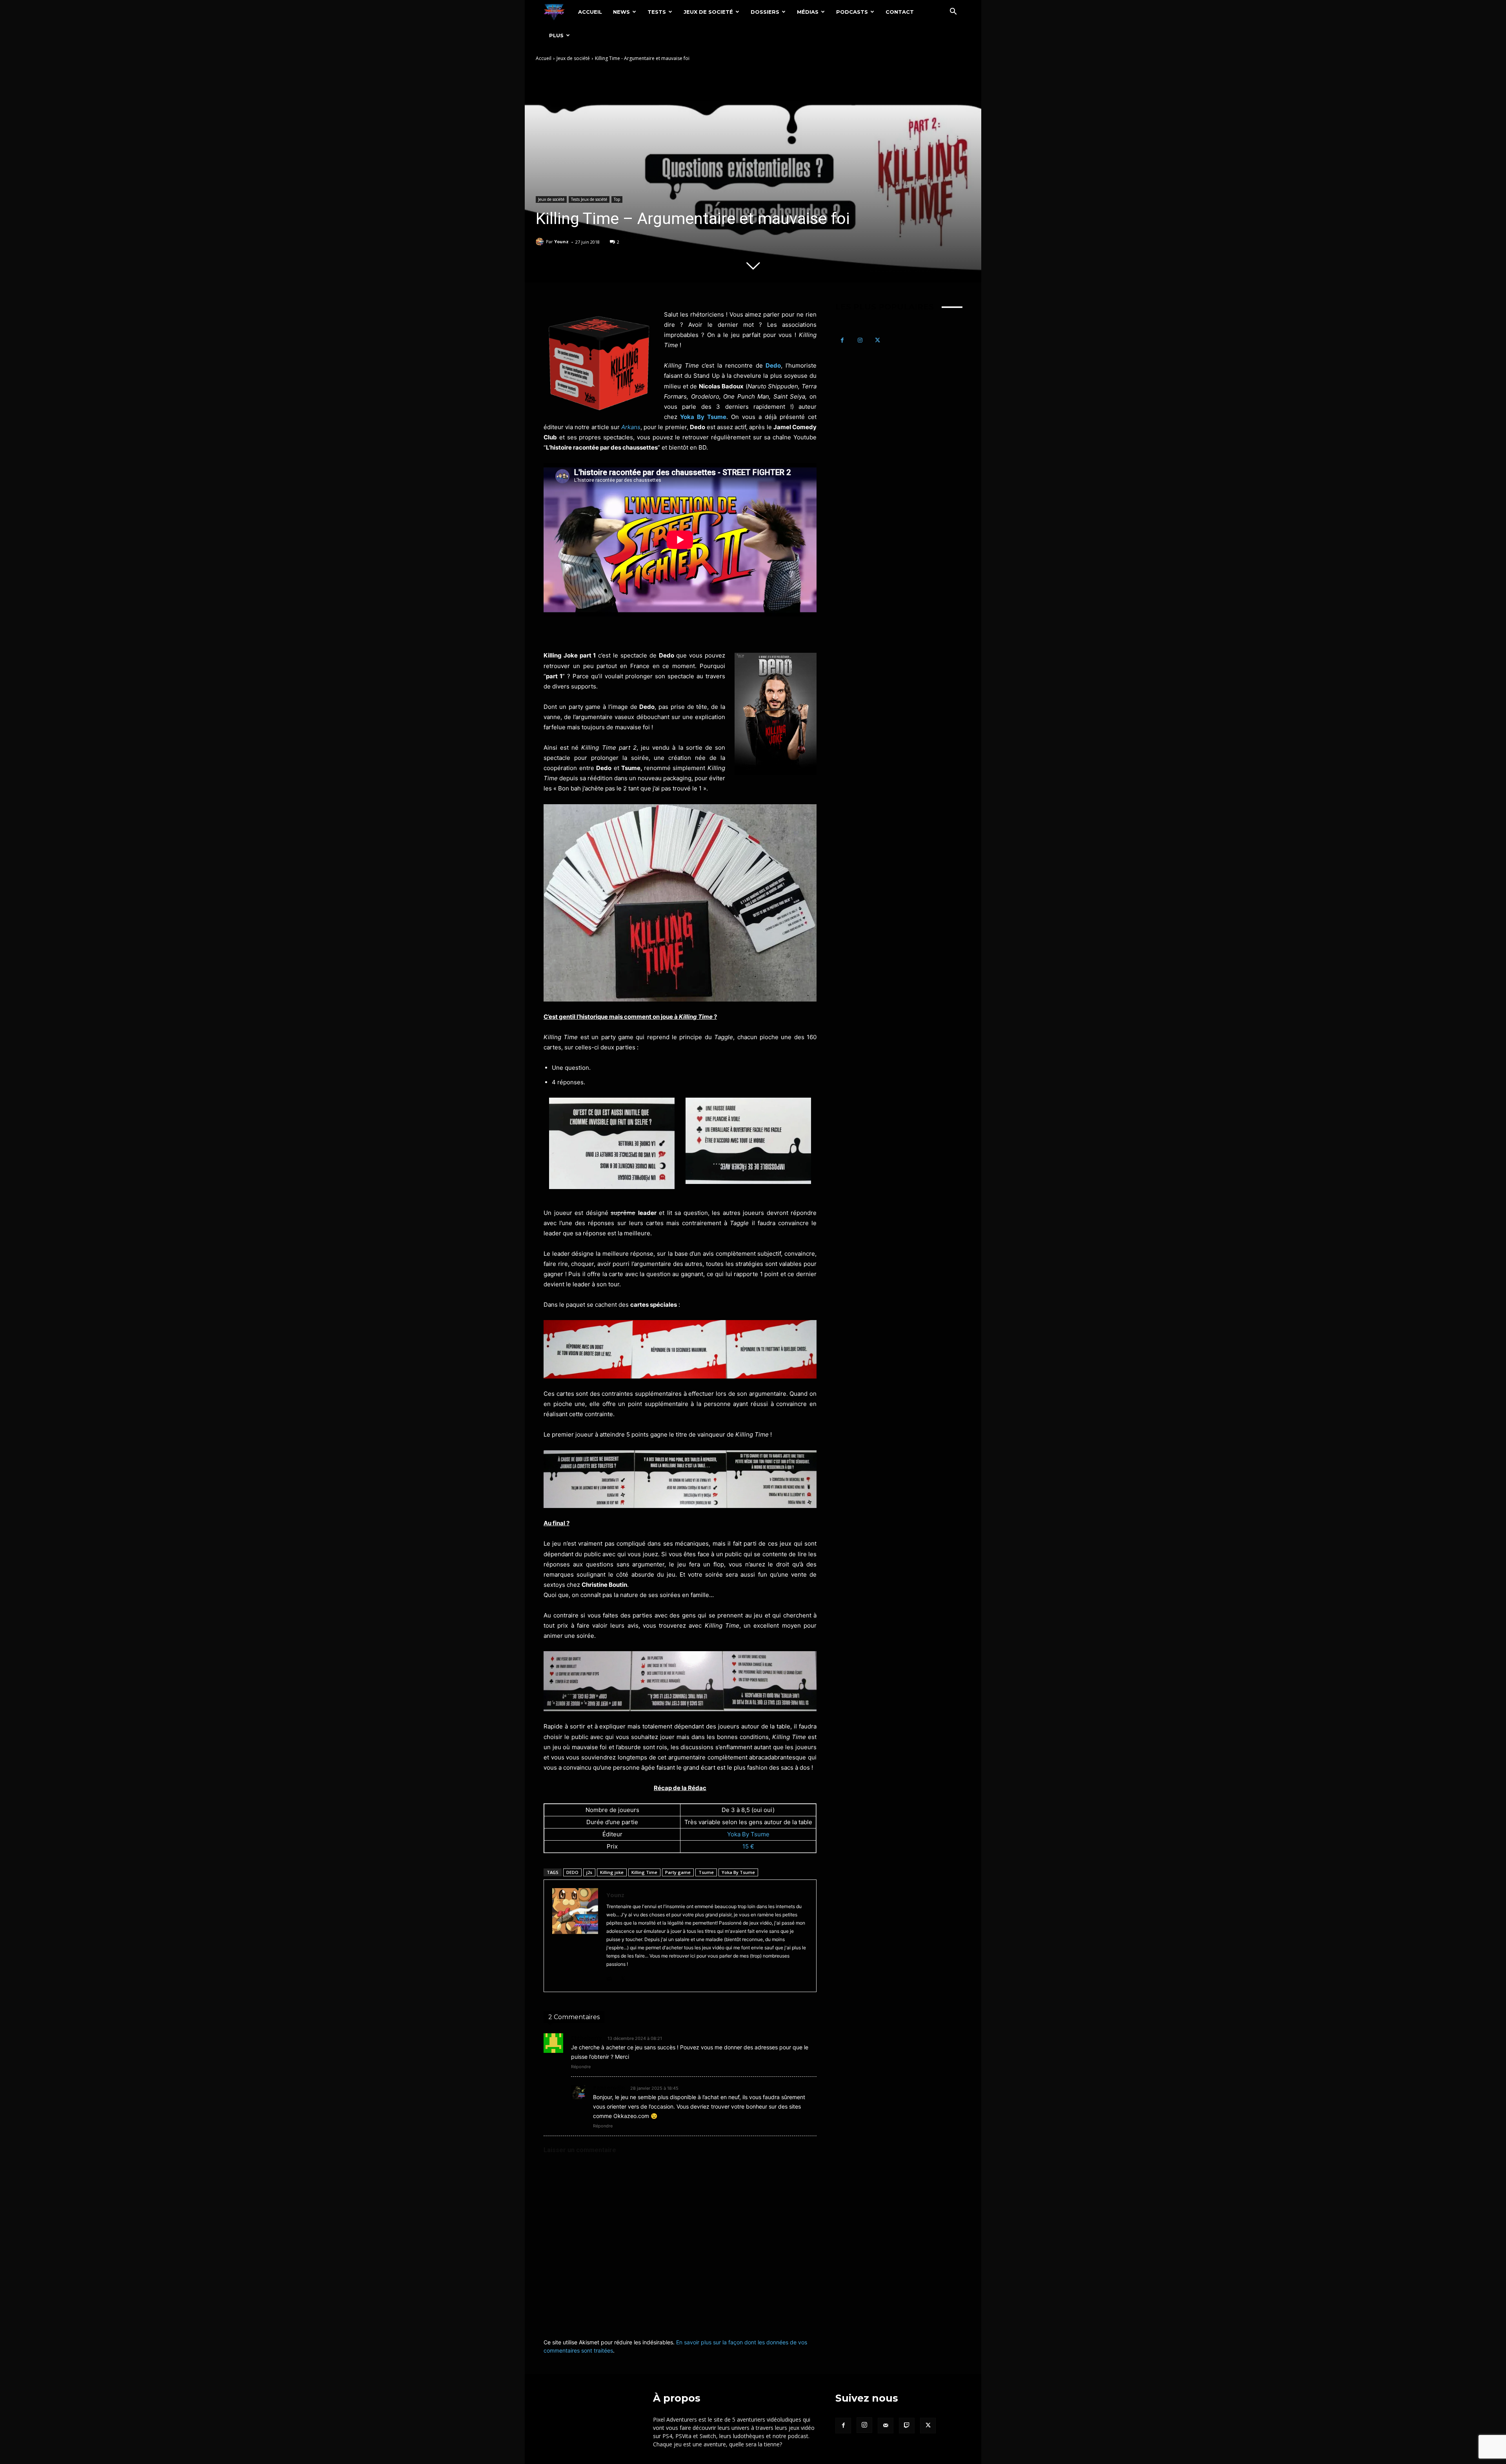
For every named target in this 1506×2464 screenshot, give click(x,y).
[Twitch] (907, 2426)
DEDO (572, 1872)
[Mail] (609, 1977)
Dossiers (765, 12)
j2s (589, 1872)
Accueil (590, 12)
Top (617, 199)
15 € (748, 1846)
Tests (657, 12)
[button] (953, 12)
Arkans (631, 427)
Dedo (773, 365)
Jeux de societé (708, 12)
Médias (808, 12)
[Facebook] (842, 340)
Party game (678, 1872)
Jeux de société (573, 58)
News (621, 12)
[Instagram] (860, 340)
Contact (900, 12)
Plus (556, 35)
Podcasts (852, 12)
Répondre (581, 2067)
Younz (561, 241)
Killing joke (612, 1872)
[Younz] (541, 242)
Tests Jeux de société (589, 199)
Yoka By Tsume (702, 417)
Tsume (706, 1872)
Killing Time (644, 1872)
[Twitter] (623, 1977)
